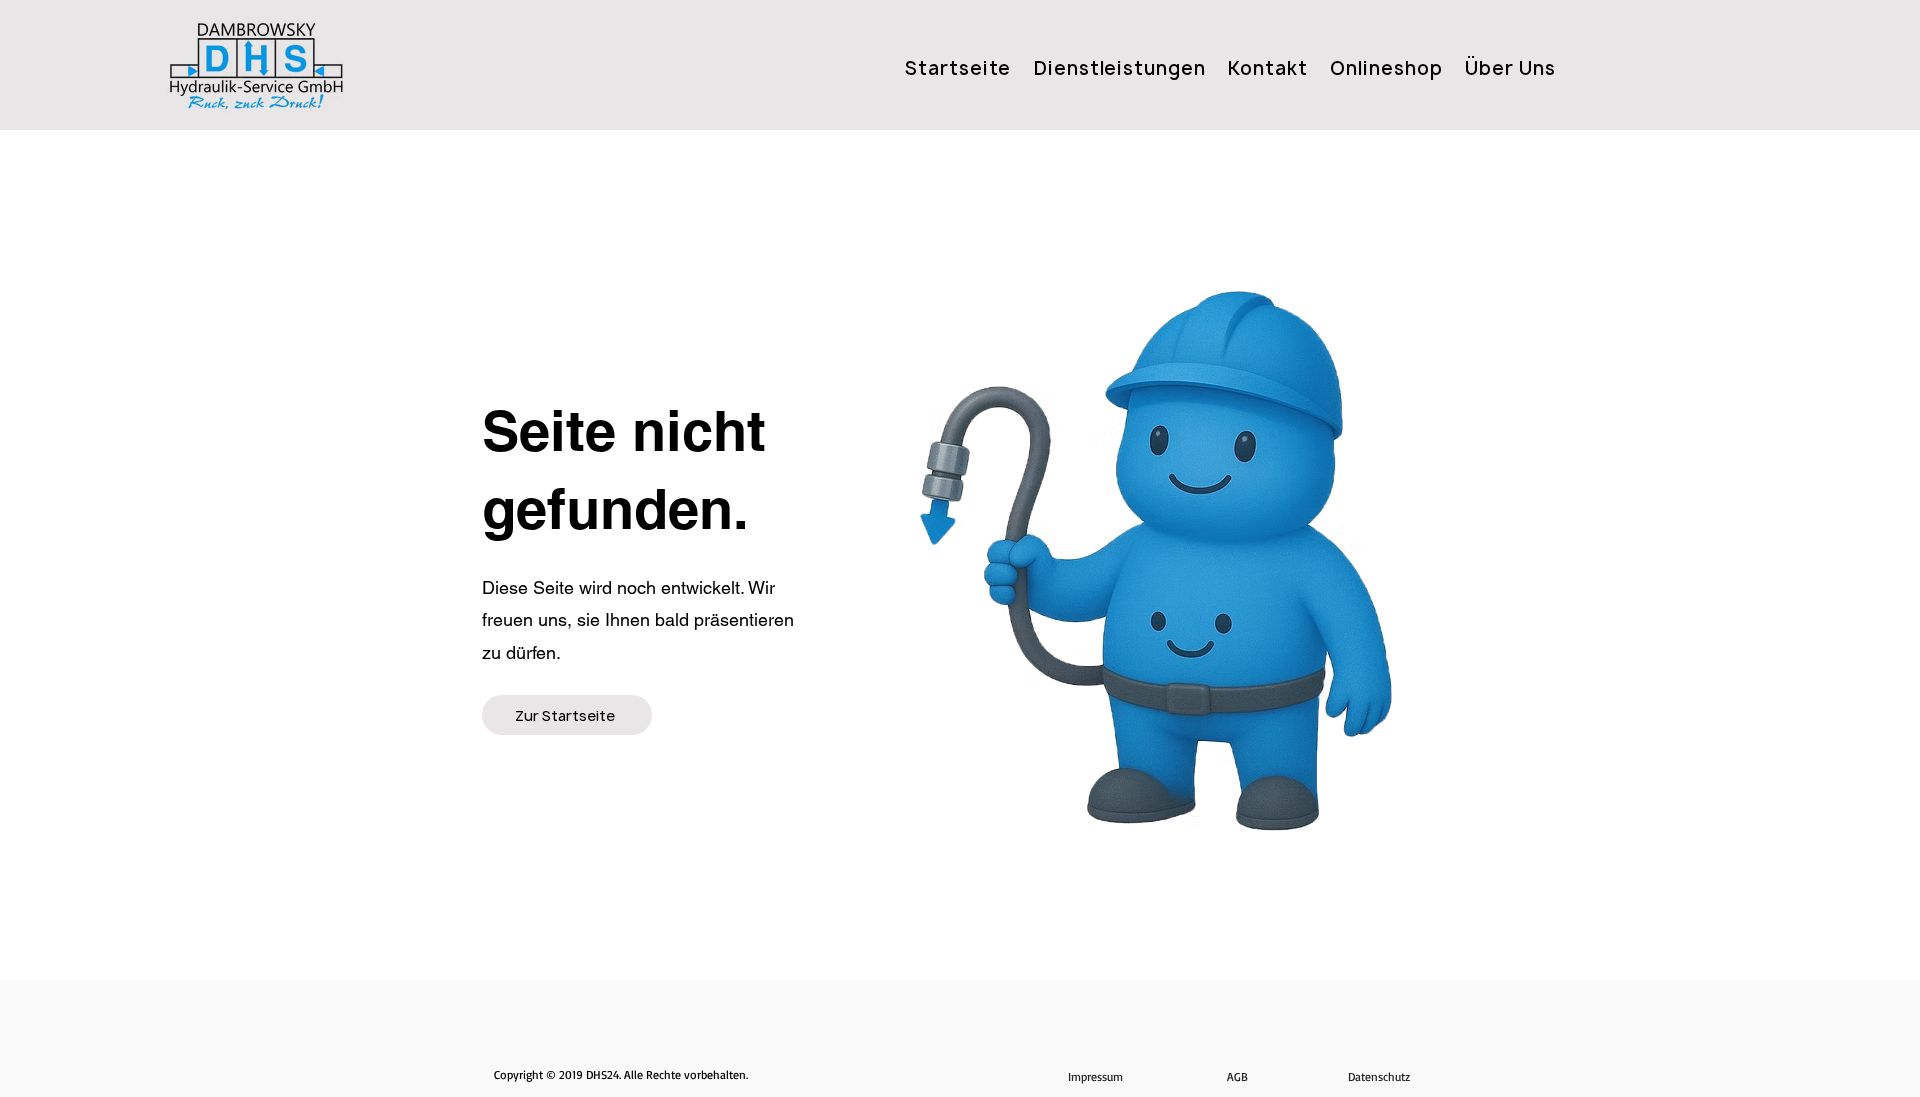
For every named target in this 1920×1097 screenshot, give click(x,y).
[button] (1505, 68)
